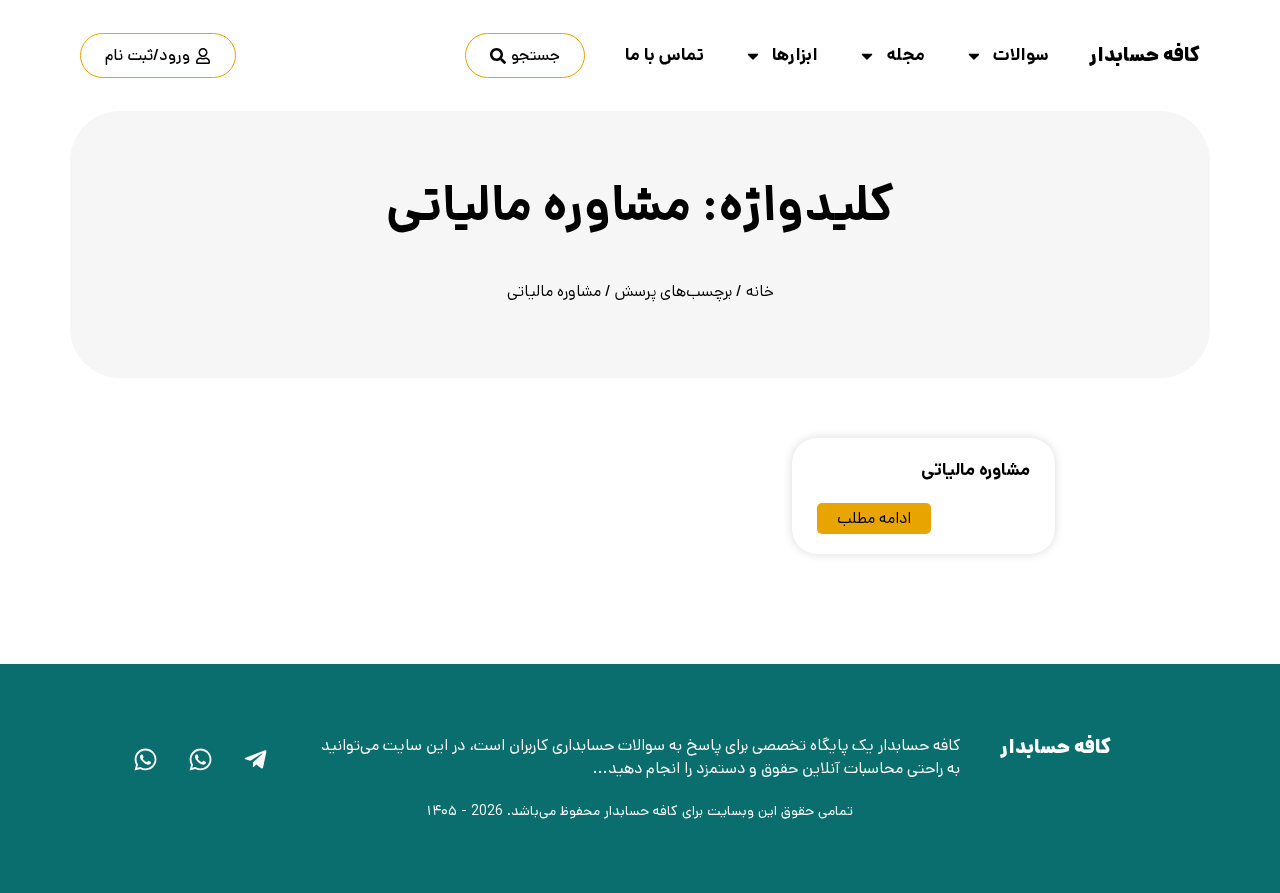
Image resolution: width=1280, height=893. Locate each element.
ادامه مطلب (874, 518)
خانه (760, 291)
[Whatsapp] (200, 759)
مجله (905, 55)
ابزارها (795, 55)
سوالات (1021, 55)
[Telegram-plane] (255, 759)
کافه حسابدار (1144, 55)
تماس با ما (664, 55)
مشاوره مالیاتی (975, 470)
